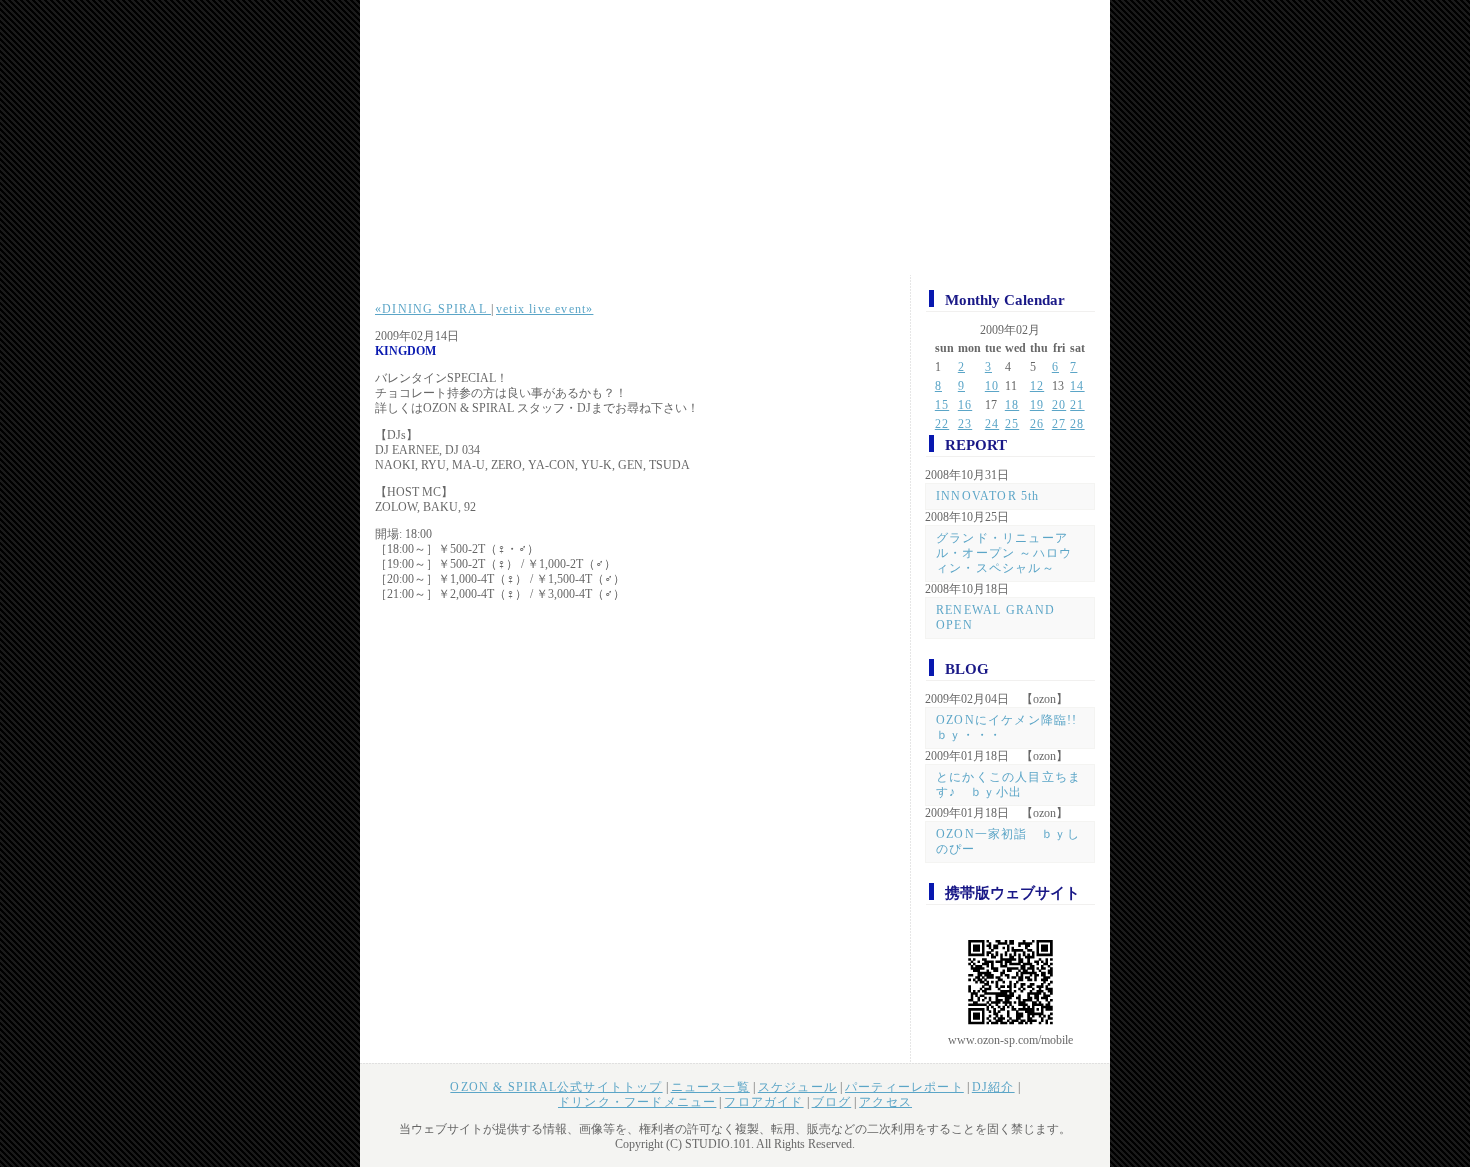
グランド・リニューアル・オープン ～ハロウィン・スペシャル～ (1004, 553)
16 (965, 405)
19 (1037, 405)
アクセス (885, 1102)
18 (1012, 405)
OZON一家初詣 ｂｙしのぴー (1008, 841)
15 (942, 405)
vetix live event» (544, 309)
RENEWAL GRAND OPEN (996, 617)
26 (1037, 424)
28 (1077, 424)
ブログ (832, 1102)
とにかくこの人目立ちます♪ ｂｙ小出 (1008, 784)
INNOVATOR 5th (988, 496)
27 (1059, 424)
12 (1037, 386)
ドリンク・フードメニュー (637, 1102)
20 (1059, 405)
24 (992, 424)
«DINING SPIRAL (433, 309)
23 (965, 424)
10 (992, 386)
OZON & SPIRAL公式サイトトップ (556, 1087)
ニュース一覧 (710, 1087)
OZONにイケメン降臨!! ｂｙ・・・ (1013, 727)
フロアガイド (763, 1102)
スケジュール (797, 1087)
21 (1077, 405)
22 (942, 424)
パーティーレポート (904, 1087)
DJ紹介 (993, 1087)
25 (1012, 424)
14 (1077, 386)
